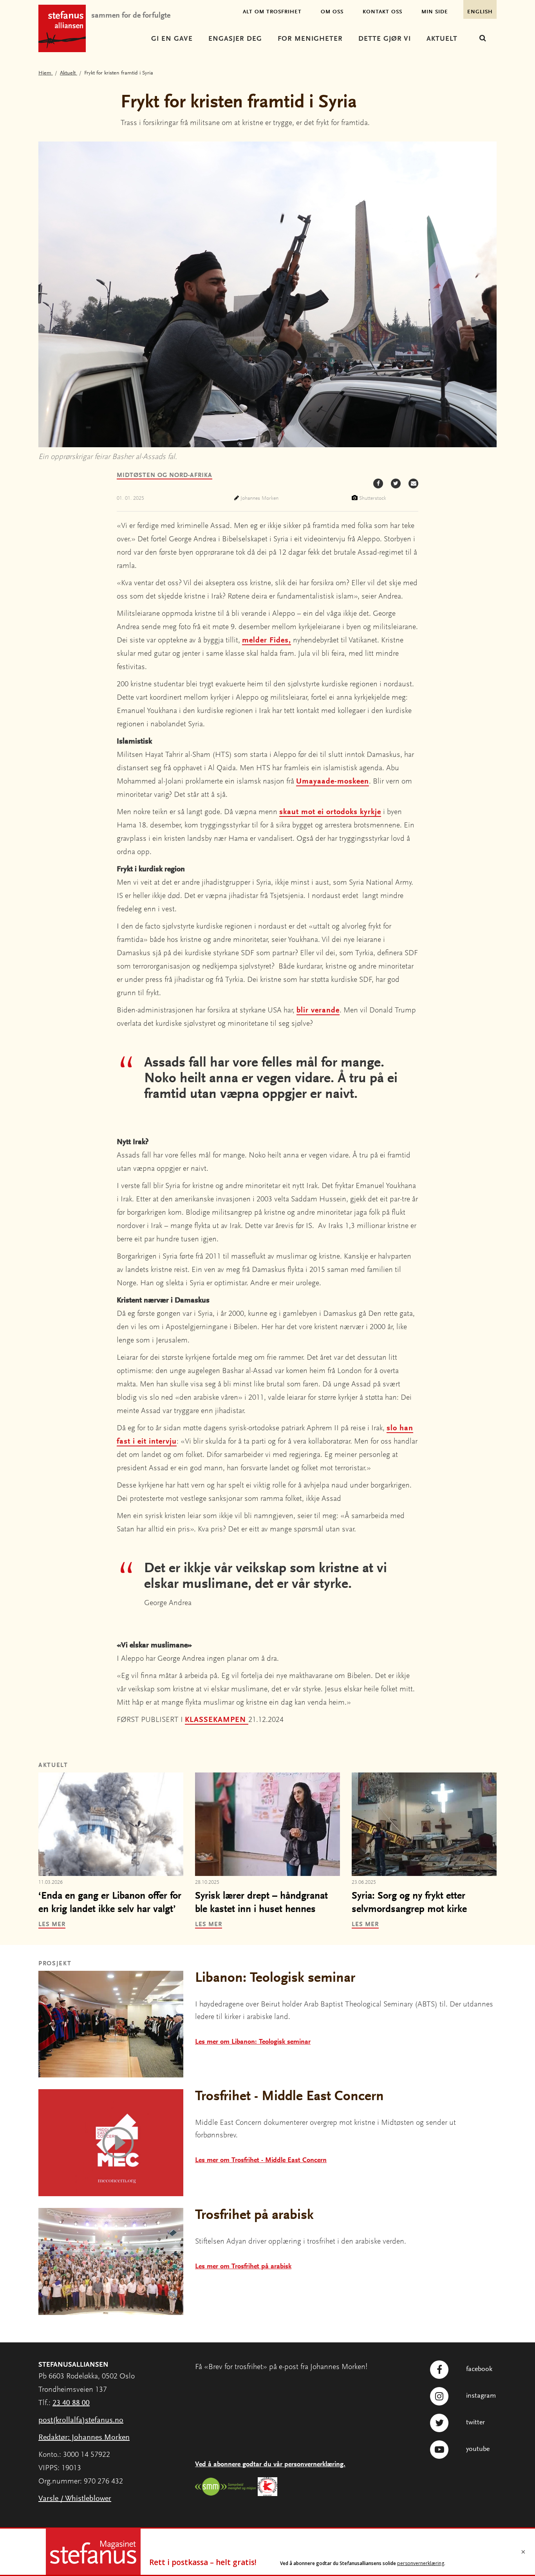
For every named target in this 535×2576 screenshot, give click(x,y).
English (480, 12)
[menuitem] (172, 40)
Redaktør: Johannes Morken (84, 2438)
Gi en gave (172, 39)
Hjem (46, 73)
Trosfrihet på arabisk (254, 2216)
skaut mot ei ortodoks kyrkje (330, 812)
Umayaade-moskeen (333, 782)
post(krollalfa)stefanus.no (81, 2420)
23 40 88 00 (71, 2403)
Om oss (332, 12)
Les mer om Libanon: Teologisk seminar (253, 2042)
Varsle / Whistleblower (75, 2499)
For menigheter (310, 39)
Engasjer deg (235, 39)
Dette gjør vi (385, 39)
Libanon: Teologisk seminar (275, 1979)
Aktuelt (442, 39)
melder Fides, (267, 640)
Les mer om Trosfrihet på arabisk (243, 2267)
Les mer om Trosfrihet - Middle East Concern (261, 2161)
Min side (435, 12)
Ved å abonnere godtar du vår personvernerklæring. (270, 2465)
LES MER (52, 1925)
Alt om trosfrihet (272, 12)
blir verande (318, 1010)
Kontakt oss (382, 12)
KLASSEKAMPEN (217, 1720)
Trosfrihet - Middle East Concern (289, 2097)
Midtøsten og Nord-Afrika (164, 475)
